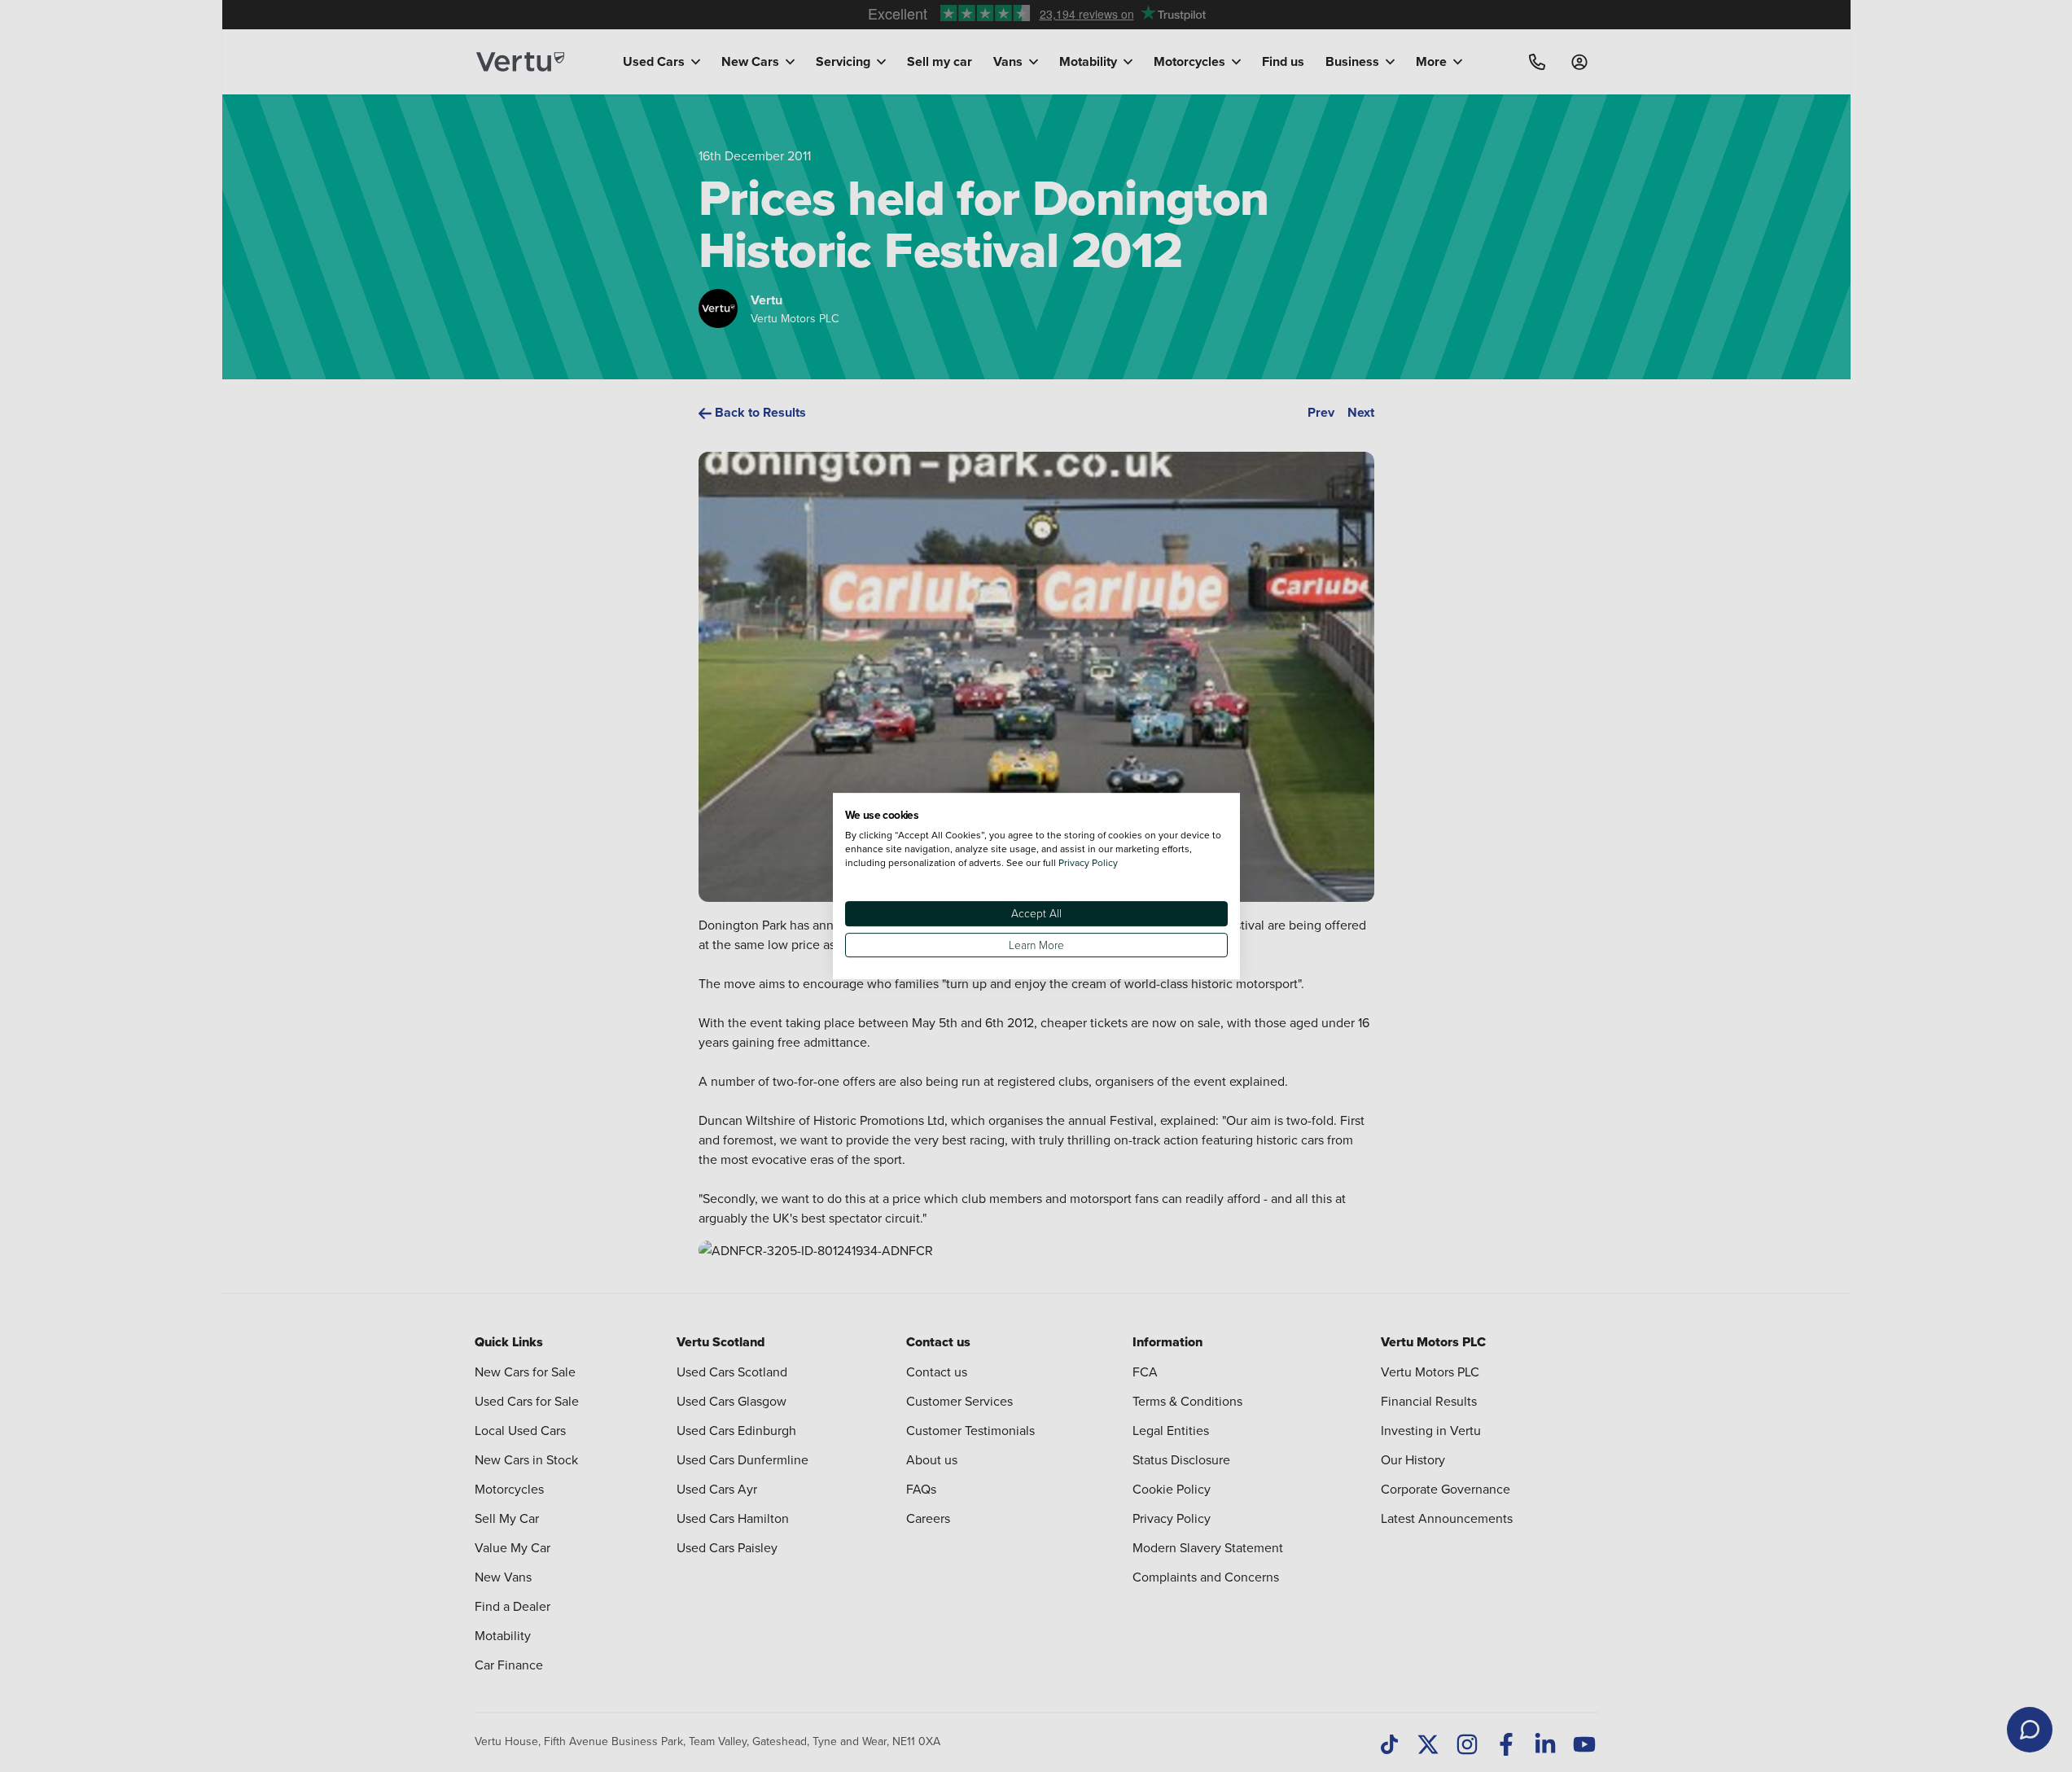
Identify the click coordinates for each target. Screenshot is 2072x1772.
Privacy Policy (1088, 862)
